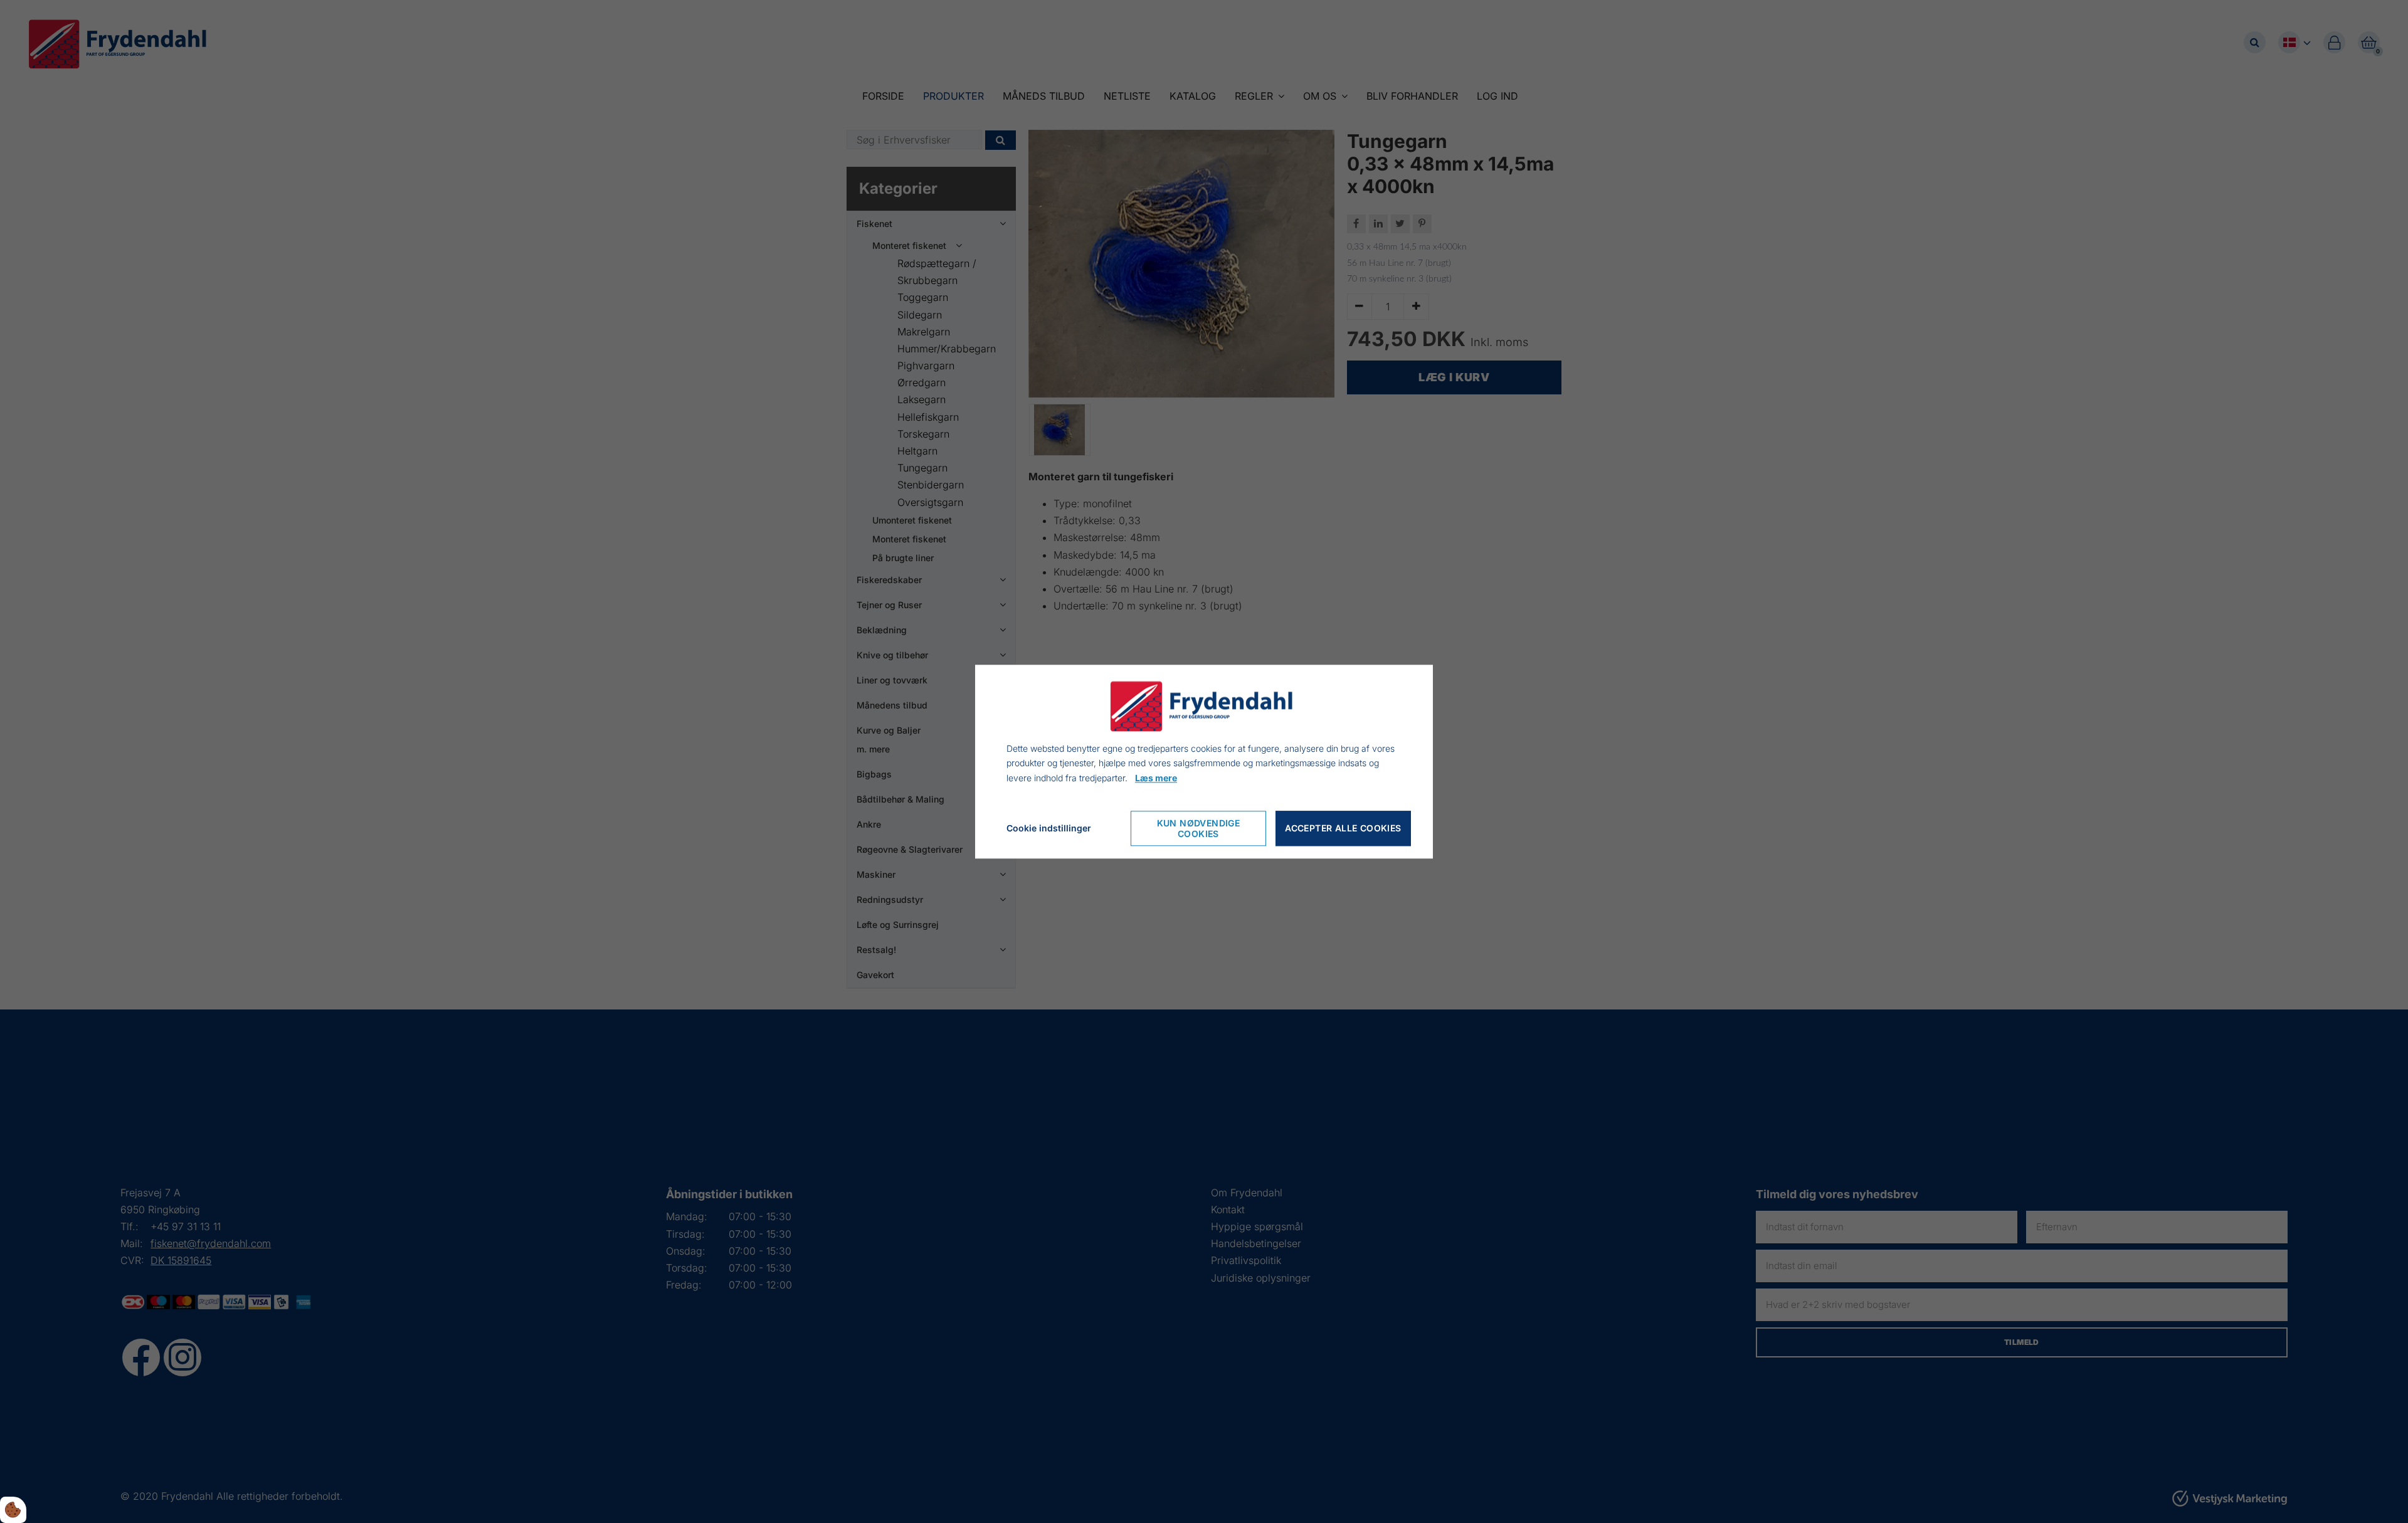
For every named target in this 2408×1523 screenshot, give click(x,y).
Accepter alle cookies (1343, 829)
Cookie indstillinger (1049, 828)
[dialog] (1204, 761)
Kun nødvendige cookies (1199, 828)
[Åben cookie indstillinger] (13, 1510)
